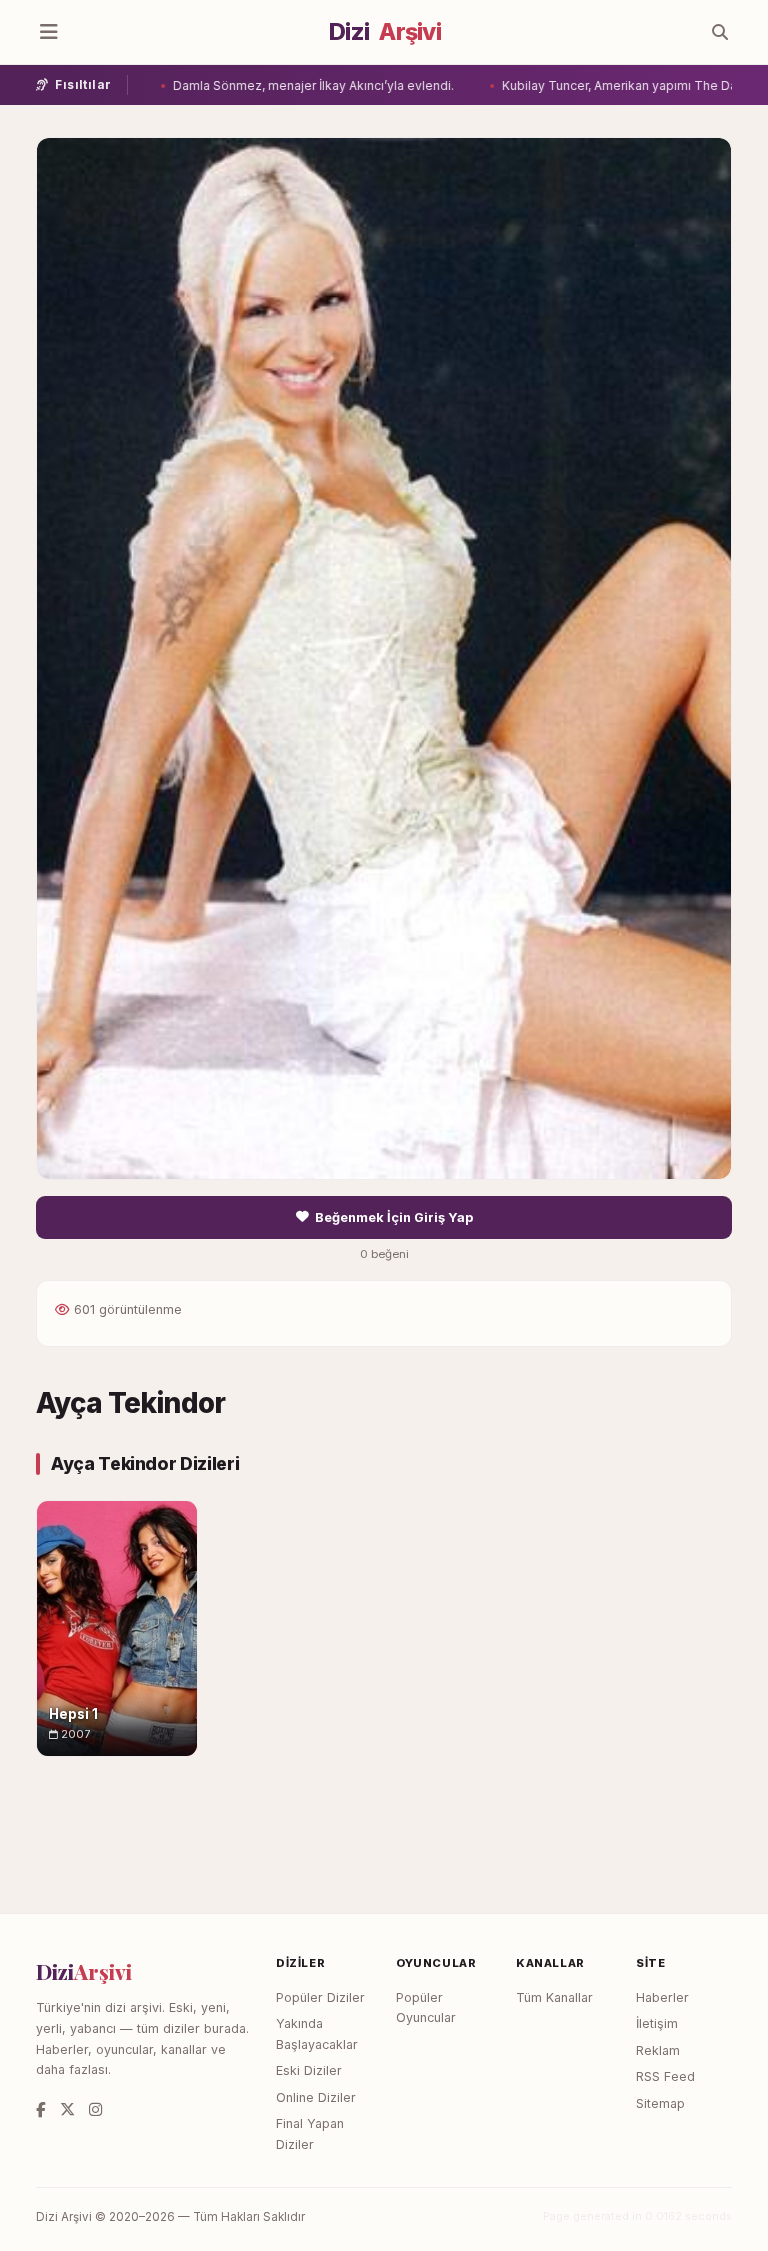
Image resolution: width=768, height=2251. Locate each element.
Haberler (662, 1997)
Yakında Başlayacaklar (317, 2034)
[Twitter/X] (67, 2109)
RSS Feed (665, 2076)
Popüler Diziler (320, 1997)
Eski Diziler (309, 2070)
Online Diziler (316, 2097)
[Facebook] (41, 2109)
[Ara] (720, 32)
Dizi (385, 32)
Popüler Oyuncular (426, 2008)
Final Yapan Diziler (310, 2134)
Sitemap (660, 2103)
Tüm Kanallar (554, 1997)
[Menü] (49, 32)
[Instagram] (95, 2109)
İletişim (657, 2023)
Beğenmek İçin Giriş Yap (394, 1217)
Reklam (658, 2050)
